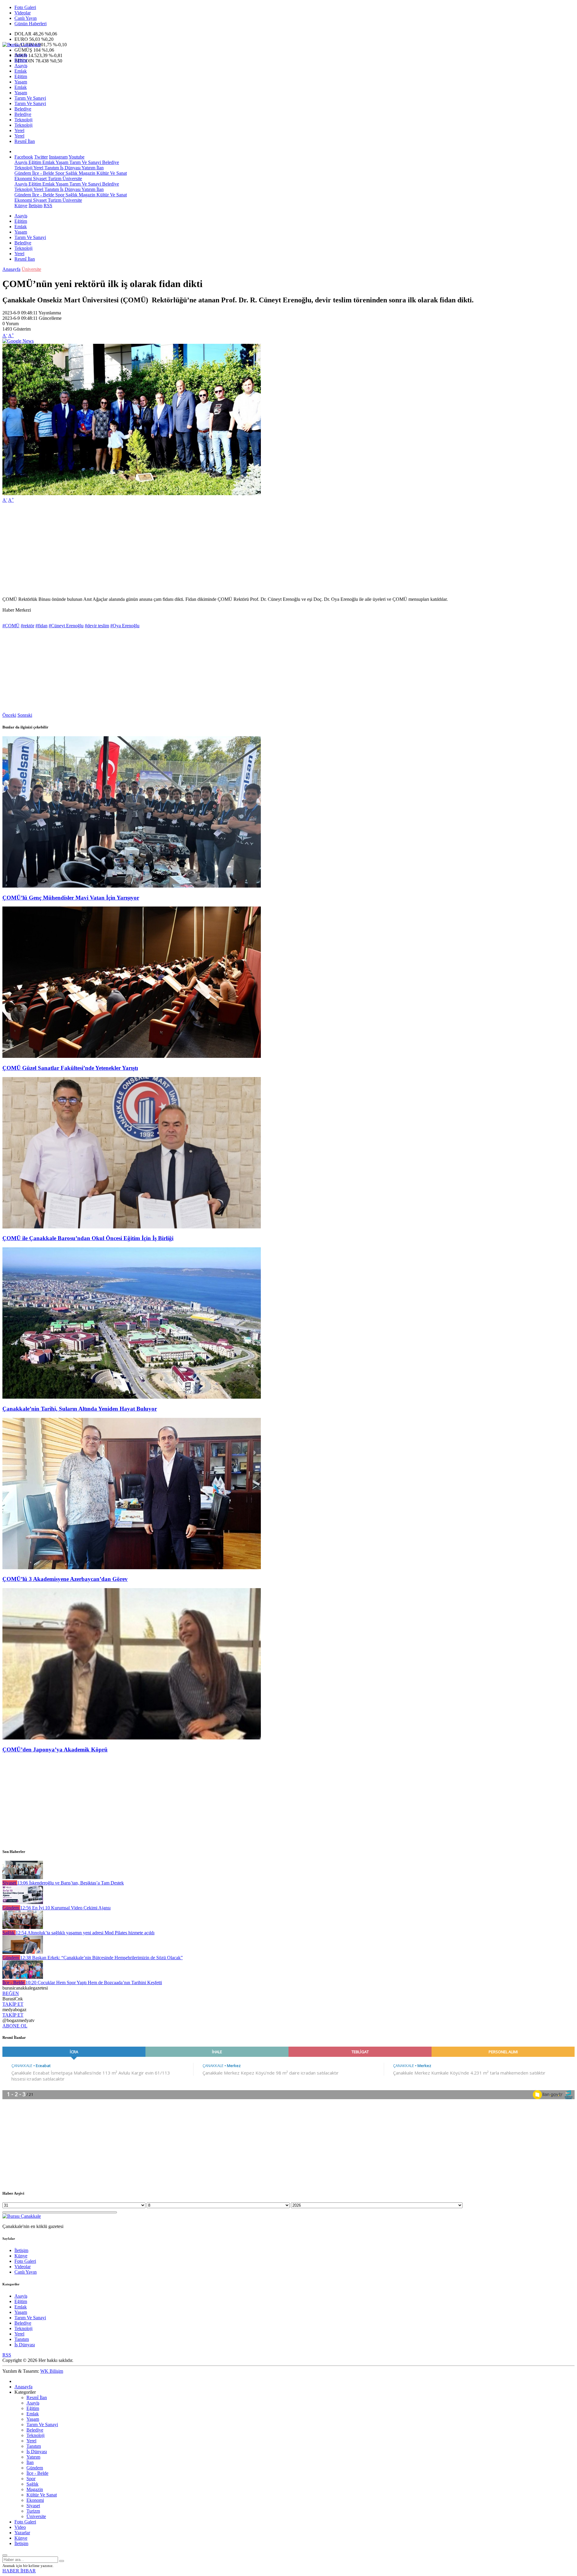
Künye (21, 206)
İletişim (35, 206)
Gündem (23, 173)
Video (20, 2527)
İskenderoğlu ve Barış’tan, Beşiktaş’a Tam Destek (70, 1883)
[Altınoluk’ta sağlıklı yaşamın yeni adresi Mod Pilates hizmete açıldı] (23, 1927)
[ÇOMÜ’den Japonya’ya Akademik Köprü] (132, 1738)
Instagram (58, 157)
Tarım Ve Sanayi (30, 98)
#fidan (41, 626)
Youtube (76, 157)
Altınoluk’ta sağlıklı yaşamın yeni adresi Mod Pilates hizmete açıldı (85, 1933)
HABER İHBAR (19, 2571)
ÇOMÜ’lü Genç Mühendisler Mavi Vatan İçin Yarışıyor (71, 898)
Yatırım (88, 168)
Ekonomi (23, 179)
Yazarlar (22, 2533)
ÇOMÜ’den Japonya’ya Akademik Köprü (55, 1750)
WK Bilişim (52, 2371)
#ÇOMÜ (11, 626)
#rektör (27, 626)
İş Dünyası (70, 168)
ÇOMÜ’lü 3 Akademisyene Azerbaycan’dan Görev (65, 1579)
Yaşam (21, 82)
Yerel (19, 130)
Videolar (23, 13)
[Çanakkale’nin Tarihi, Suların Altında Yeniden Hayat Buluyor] (132, 1397)
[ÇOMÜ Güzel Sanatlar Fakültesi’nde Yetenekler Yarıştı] (132, 1056)
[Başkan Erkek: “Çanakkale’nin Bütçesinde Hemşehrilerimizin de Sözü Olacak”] (23, 1952)
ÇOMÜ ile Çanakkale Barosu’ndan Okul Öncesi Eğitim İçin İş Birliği (88, 1238)
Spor (59, 173)
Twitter (41, 157)
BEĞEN (11, 1993)
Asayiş (21, 55)
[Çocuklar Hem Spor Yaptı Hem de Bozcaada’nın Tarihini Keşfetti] (23, 1977)
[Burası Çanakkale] (22, 45)
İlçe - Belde (43, 173)
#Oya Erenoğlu (125, 626)
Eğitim (21, 60)
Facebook (24, 157)
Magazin (86, 173)
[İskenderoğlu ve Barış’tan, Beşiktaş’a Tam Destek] (23, 1877)
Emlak (21, 71)
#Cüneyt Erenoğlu (66, 626)
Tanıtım (51, 168)
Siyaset (39, 179)
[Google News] (18, 341)
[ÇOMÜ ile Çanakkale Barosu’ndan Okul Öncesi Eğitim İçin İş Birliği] (132, 1227)
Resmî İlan (25, 141)
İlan (99, 168)
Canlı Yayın (26, 18)
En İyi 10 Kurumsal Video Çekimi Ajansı (65, 1908)
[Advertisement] (183, 550)
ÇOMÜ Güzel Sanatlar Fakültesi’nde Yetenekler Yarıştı (70, 1068)
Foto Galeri (25, 7)
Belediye (23, 109)
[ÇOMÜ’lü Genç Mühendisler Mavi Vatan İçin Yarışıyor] (132, 886)
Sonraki (25, 715)
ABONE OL (15, 2026)
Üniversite (72, 179)
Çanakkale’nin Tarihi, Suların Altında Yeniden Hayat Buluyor (80, 1409)
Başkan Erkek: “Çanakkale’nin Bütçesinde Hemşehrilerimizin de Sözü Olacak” (101, 1958)
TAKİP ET (13, 2004)
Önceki (9, 715)
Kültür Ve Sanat (111, 173)
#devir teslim (97, 626)
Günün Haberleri (31, 24)
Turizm (54, 179)
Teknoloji (23, 120)
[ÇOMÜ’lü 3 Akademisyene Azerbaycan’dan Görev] (132, 1568)
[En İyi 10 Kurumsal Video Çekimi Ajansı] (23, 1902)
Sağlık (71, 173)
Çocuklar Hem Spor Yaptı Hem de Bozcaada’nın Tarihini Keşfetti (94, 1983)
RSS (48, 206)
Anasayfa (11, 269)
